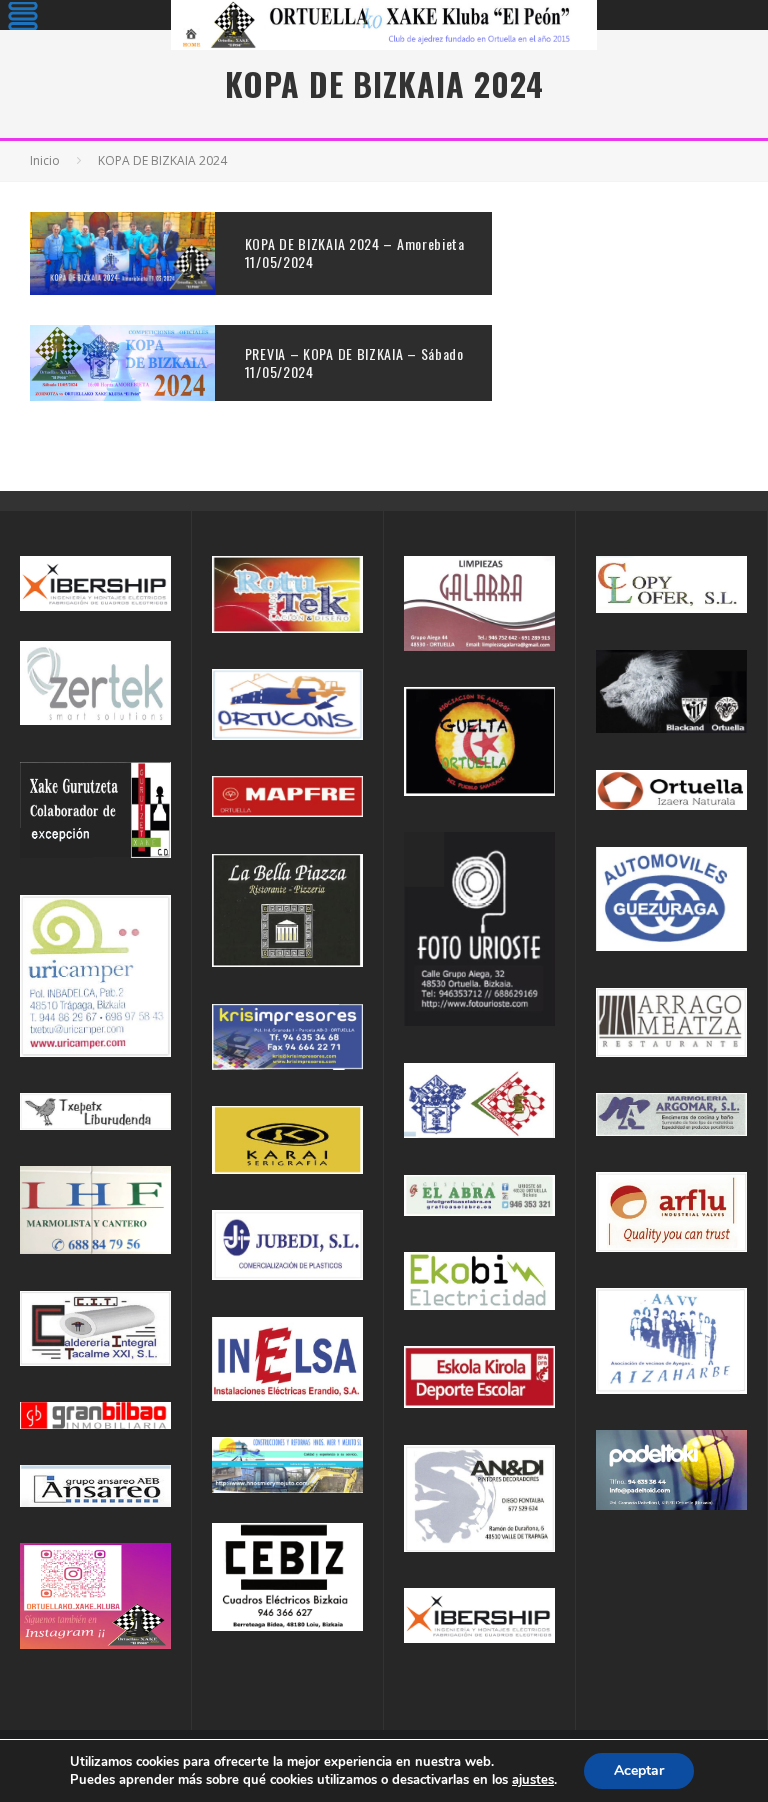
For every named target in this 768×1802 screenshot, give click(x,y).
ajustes (533, 1780)
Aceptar (639, 1770)
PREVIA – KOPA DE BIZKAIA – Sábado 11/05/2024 (354, 362)
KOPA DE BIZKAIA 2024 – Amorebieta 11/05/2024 (355, 252)
